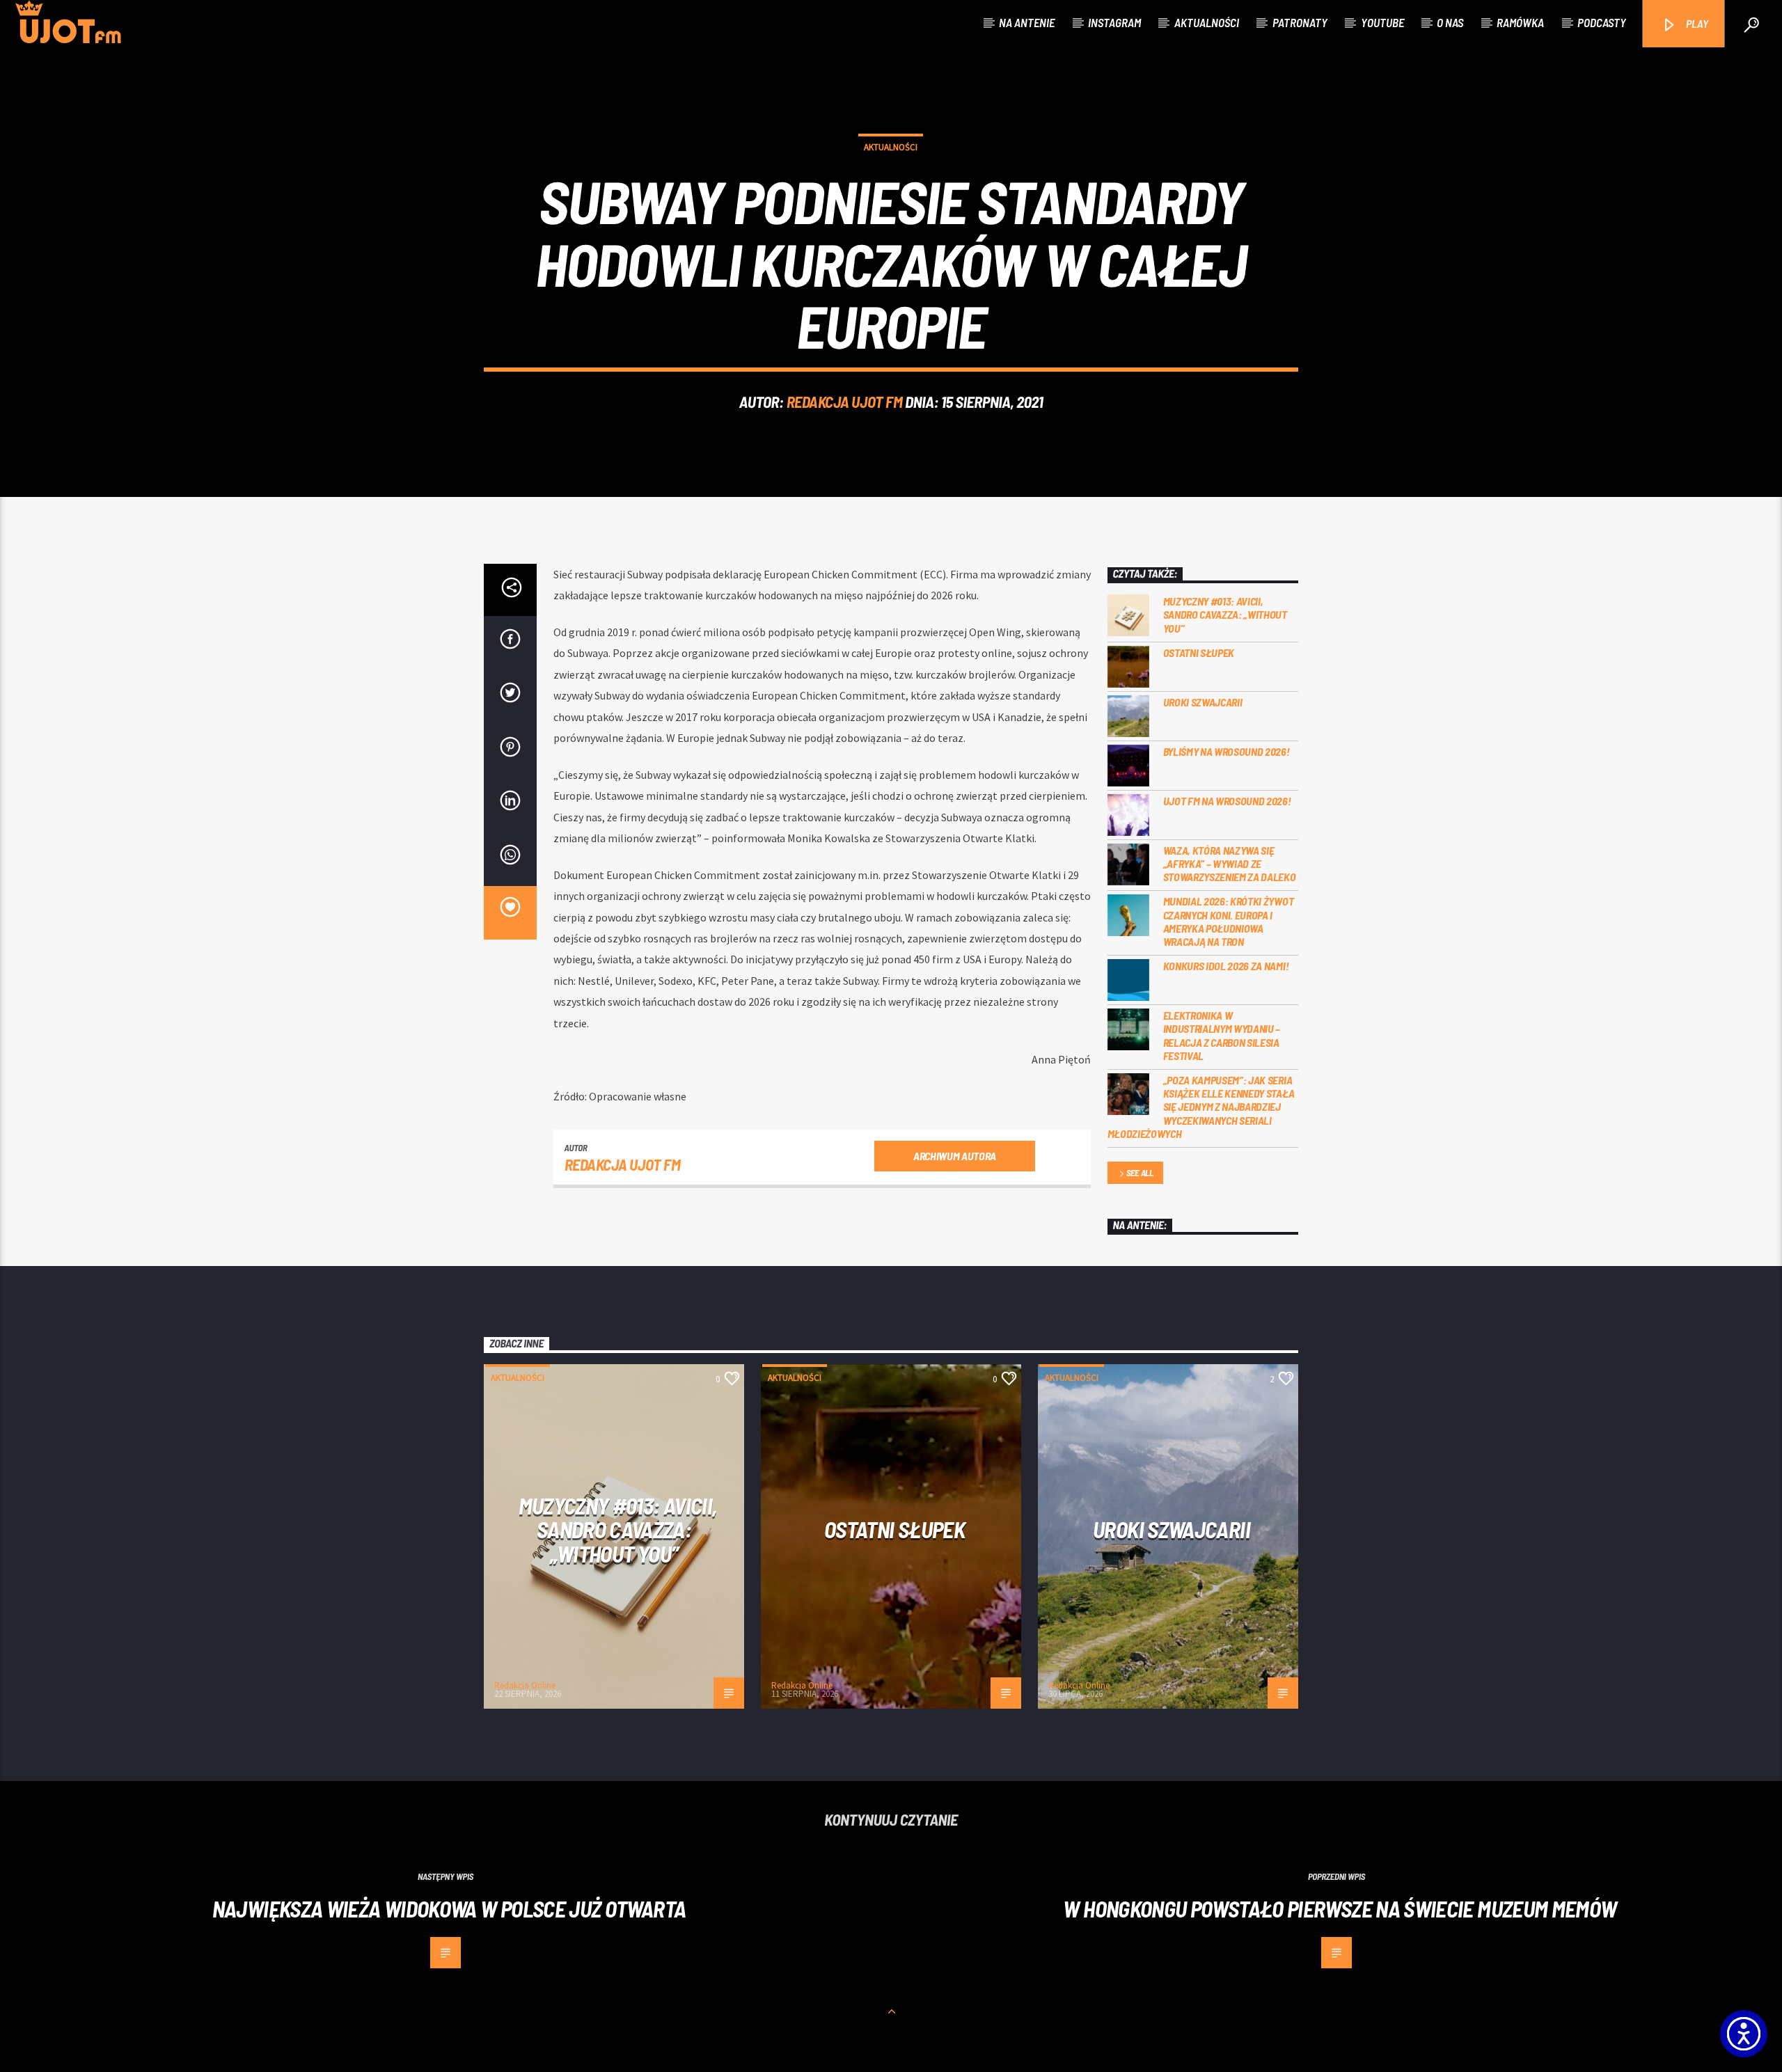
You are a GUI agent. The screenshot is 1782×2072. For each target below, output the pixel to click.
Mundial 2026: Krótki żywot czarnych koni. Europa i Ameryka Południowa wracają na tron (1229, 921)
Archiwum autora (955, 1156)
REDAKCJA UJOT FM (845, 402)
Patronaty (1300, 22)
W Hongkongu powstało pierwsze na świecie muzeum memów (1340, 1908)
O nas (1450, 22)
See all (1140, 1173)
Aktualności (1207, 22)
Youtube (1382, 22)
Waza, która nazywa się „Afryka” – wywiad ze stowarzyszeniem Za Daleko (1230, 863)
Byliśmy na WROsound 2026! (1227, 751)
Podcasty (1602, 22)
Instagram (1114, 22)
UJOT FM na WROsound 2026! (1227, 801)
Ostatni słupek (1199, 653)
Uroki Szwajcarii (1203, 702)
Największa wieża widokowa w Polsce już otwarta (449, 1908)
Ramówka (1520, 22)
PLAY (1696, 23)
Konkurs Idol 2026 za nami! (1226, 966)
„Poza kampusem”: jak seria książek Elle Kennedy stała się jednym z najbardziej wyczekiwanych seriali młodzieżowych (1201, 1107)
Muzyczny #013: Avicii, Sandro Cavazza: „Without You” (1225, 614)
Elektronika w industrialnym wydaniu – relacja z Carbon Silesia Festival (1222, 1035)
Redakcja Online (525, 1685)
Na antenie (1027, 22)
